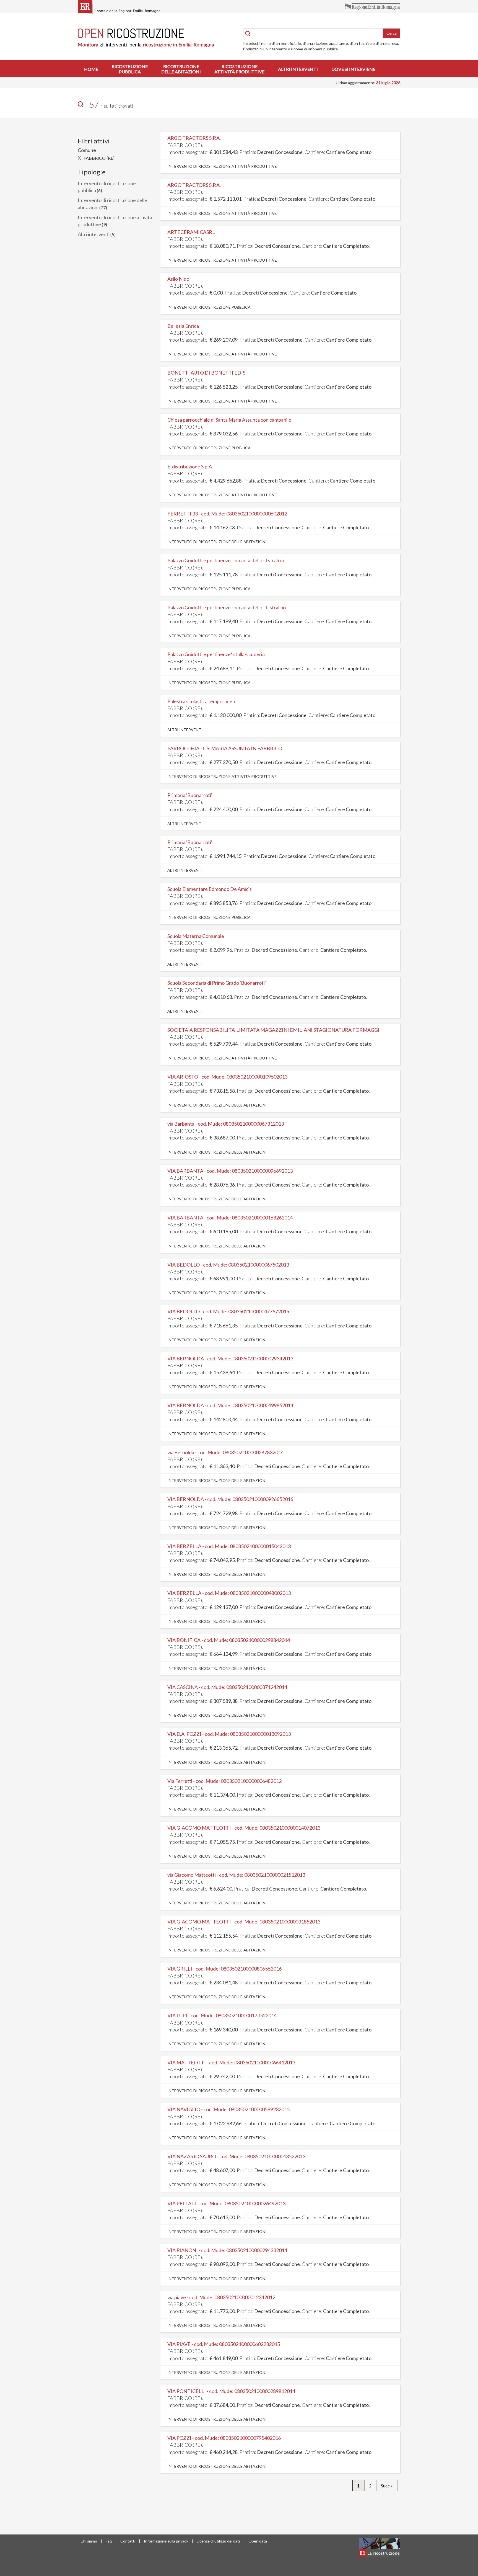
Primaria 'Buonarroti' (190, 795)
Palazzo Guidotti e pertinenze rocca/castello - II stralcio (227, 607)
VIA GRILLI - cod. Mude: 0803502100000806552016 (224, 1969)
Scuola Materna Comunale (196, 936)
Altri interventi (298, 69)
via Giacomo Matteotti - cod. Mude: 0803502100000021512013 (236, 1875)
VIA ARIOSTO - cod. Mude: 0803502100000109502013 (227, 1077)
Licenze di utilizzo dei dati (218, 2541)
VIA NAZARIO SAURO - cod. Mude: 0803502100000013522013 (236, 2156)
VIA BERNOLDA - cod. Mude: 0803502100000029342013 (230, 1358)
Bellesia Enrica (183, 326)
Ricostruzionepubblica (130, 69)
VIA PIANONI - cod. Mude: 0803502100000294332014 (227, 2250)
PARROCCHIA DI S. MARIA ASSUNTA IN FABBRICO (225, 748)
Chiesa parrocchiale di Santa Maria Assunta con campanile (229, 420)
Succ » (387, 2486)
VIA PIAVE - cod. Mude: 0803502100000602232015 (224, 2344)
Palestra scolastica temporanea (201, 701)
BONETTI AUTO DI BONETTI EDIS (206, 373)
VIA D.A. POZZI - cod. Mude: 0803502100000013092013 (229, 1734)
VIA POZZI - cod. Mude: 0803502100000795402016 (224, 2438)
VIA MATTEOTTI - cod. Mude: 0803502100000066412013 (231, 2062)
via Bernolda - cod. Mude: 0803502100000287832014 (225, 1452)
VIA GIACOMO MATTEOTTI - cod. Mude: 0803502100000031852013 (244, 1922)
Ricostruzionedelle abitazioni (181, 69)
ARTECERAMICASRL (191, 232)
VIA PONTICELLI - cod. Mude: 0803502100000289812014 (231, 2391)
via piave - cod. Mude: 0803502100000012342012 (221, 2297)
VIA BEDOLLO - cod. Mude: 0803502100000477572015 (228, 1311)
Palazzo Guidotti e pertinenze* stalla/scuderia (216, 654)
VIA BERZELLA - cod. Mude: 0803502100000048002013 (229, 1593)
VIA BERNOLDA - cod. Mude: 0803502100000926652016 (230, 1499)
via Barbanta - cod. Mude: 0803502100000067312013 (226, 1124)
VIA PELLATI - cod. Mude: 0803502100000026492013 (226, 2203)
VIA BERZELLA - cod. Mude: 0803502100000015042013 (229, 1546)
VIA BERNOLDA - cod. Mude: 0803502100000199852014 (230, 1405)
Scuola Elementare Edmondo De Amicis (210, 889)
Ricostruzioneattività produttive (239, 69)
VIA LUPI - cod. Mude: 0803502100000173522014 (222, 2015)
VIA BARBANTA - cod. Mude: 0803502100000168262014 (230, 1218)
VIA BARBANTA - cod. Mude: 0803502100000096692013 (230, 1171)
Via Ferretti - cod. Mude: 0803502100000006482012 (224, 1781)
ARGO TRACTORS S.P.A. (194, 138)
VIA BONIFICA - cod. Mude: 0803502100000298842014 (229, 1640)
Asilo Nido (178, 279)
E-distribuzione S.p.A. (190, 466)
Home (91, 69)
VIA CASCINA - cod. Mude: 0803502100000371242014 (227, 1687)
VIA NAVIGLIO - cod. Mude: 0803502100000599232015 (228, 2109)
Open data (258, 2541)
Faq (109, 2541)
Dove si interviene (353, 69)
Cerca (392, 33)
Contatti (128, 2541)
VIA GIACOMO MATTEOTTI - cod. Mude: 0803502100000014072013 (244, 1828)
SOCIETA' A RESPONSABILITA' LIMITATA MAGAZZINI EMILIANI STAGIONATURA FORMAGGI (273, 1030)
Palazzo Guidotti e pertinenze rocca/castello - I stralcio (226, 560)
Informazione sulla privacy (166, 2541)
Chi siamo (89, 2541)
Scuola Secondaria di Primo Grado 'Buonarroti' (217, 983)
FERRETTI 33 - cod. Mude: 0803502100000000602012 (227, 514)
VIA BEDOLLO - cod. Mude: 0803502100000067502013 (228, 1265)
